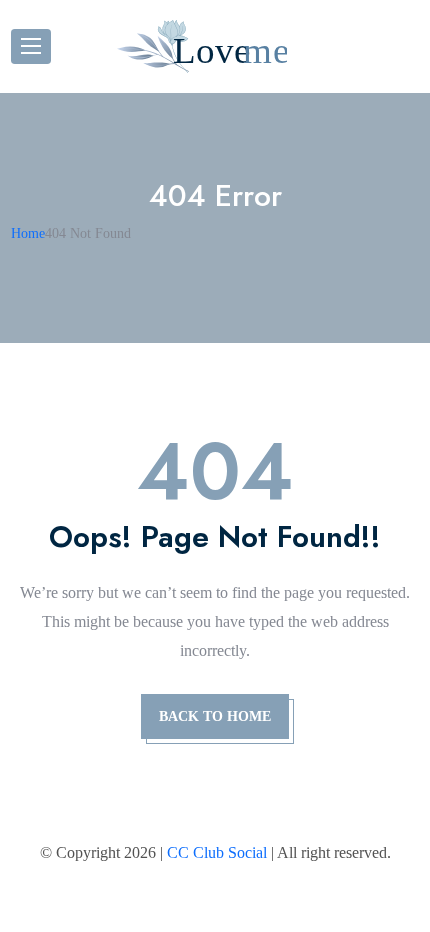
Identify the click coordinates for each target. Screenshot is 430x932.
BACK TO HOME (215, 716)
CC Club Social (217, 852)
